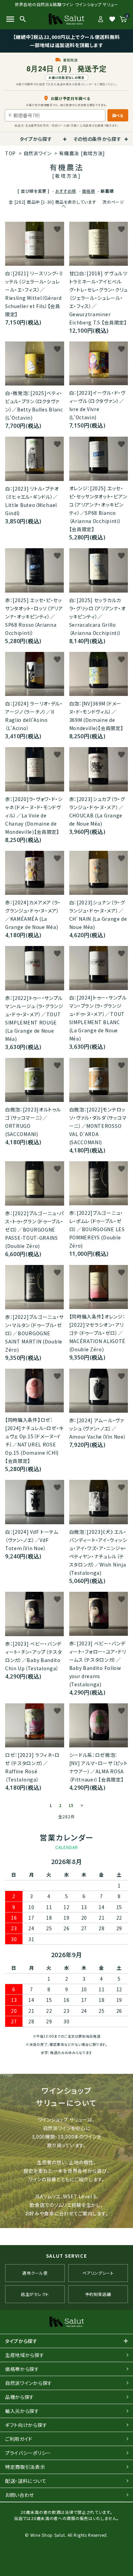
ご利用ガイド (19, 2439)
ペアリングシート (98, 2273)
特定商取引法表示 (25, 2467)
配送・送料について (26, 2481)
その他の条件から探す (97, 139)
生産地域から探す (25, 2355)
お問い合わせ (20, 2495)
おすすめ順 (66, 191)
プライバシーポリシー (28, 2453)
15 (71, 1805)
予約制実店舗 (98, 2294)
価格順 (88, 191)
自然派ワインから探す (29, 2383)
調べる (118, 115)
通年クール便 (35, 2273)
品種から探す (20, 2397)
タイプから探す (36, 139)
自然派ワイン (38, 153)
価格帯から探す (22, 2369)
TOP (10, 153)
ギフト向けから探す (26, 2425)
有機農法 (82, 153)
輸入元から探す (22, 2411)
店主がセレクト (35, 2294)
